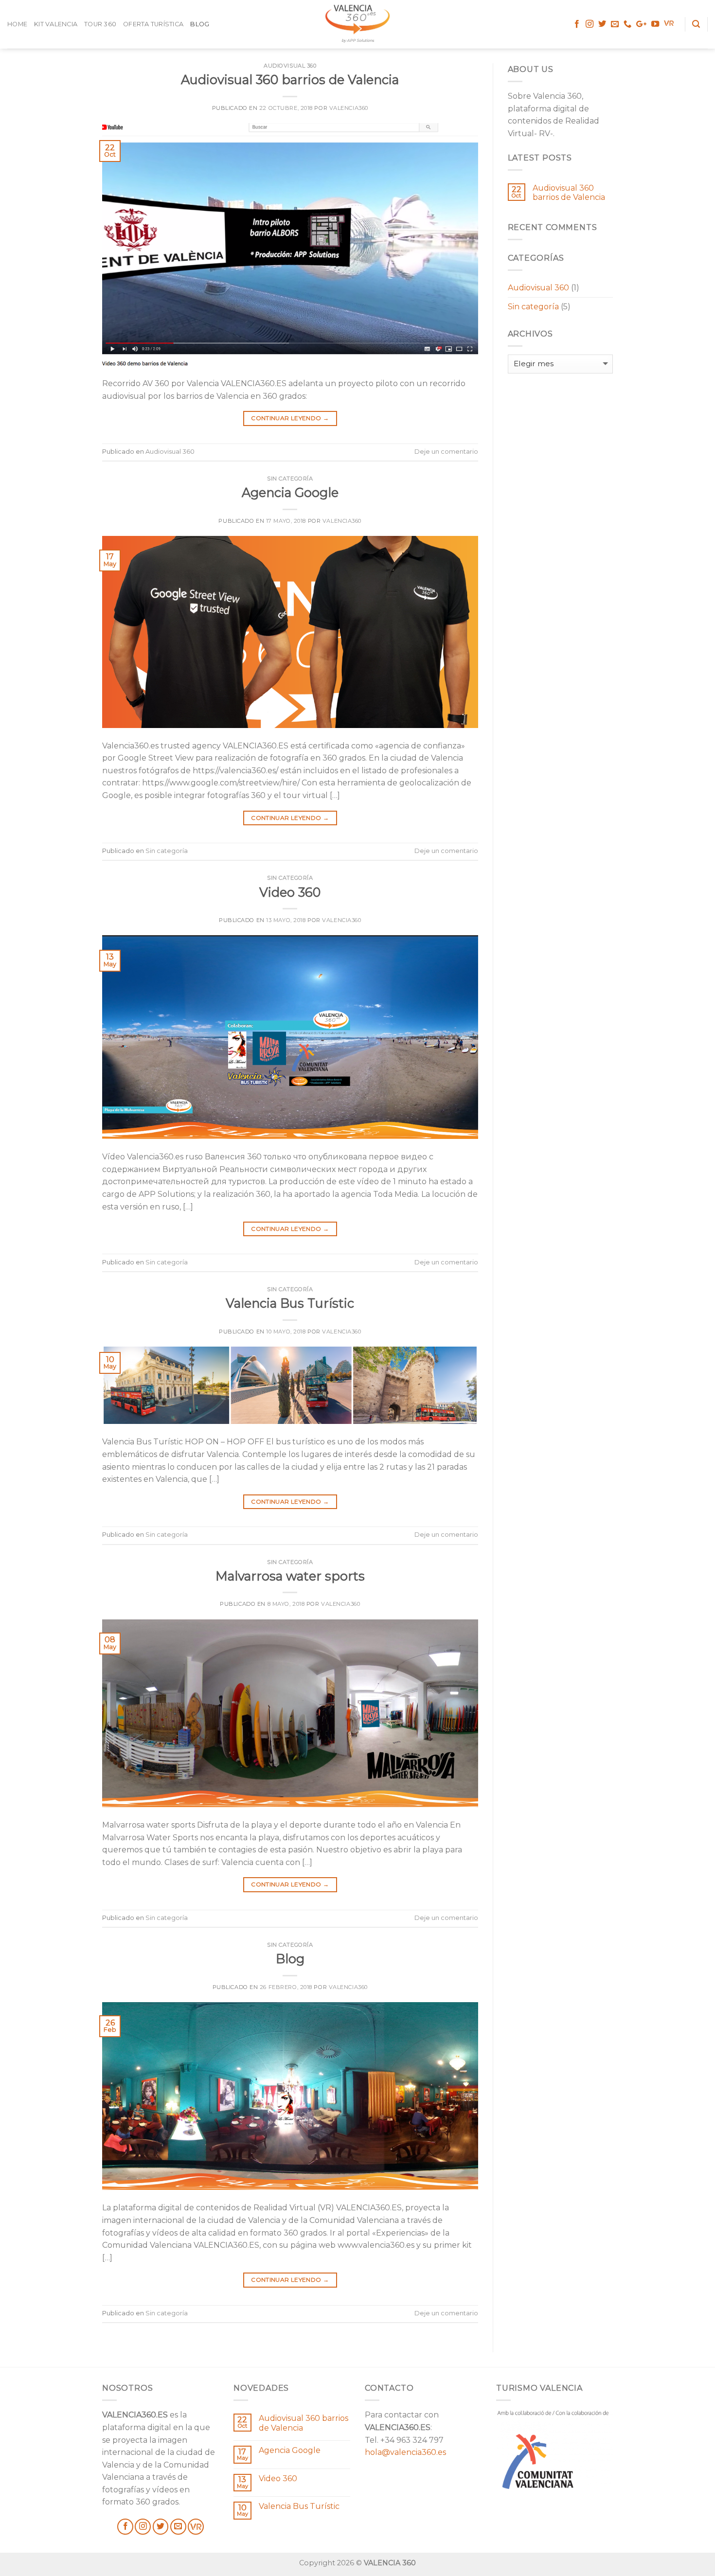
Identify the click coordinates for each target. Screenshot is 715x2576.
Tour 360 (100, 24)
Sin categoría (290, 479)
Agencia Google (290, 492)
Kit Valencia (56, 24)
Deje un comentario (446, 452)
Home (17, 24)
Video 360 (290, 892)
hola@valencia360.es (405, 2452)
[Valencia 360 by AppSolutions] (357, 19)
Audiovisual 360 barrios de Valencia (290, 80)
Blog (200, 24)
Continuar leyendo (290, 418)
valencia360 (349, 108)
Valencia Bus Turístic (290, 1303)
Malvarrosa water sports (290, 1576)
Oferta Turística (153, 24)
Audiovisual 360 (290, 66)
